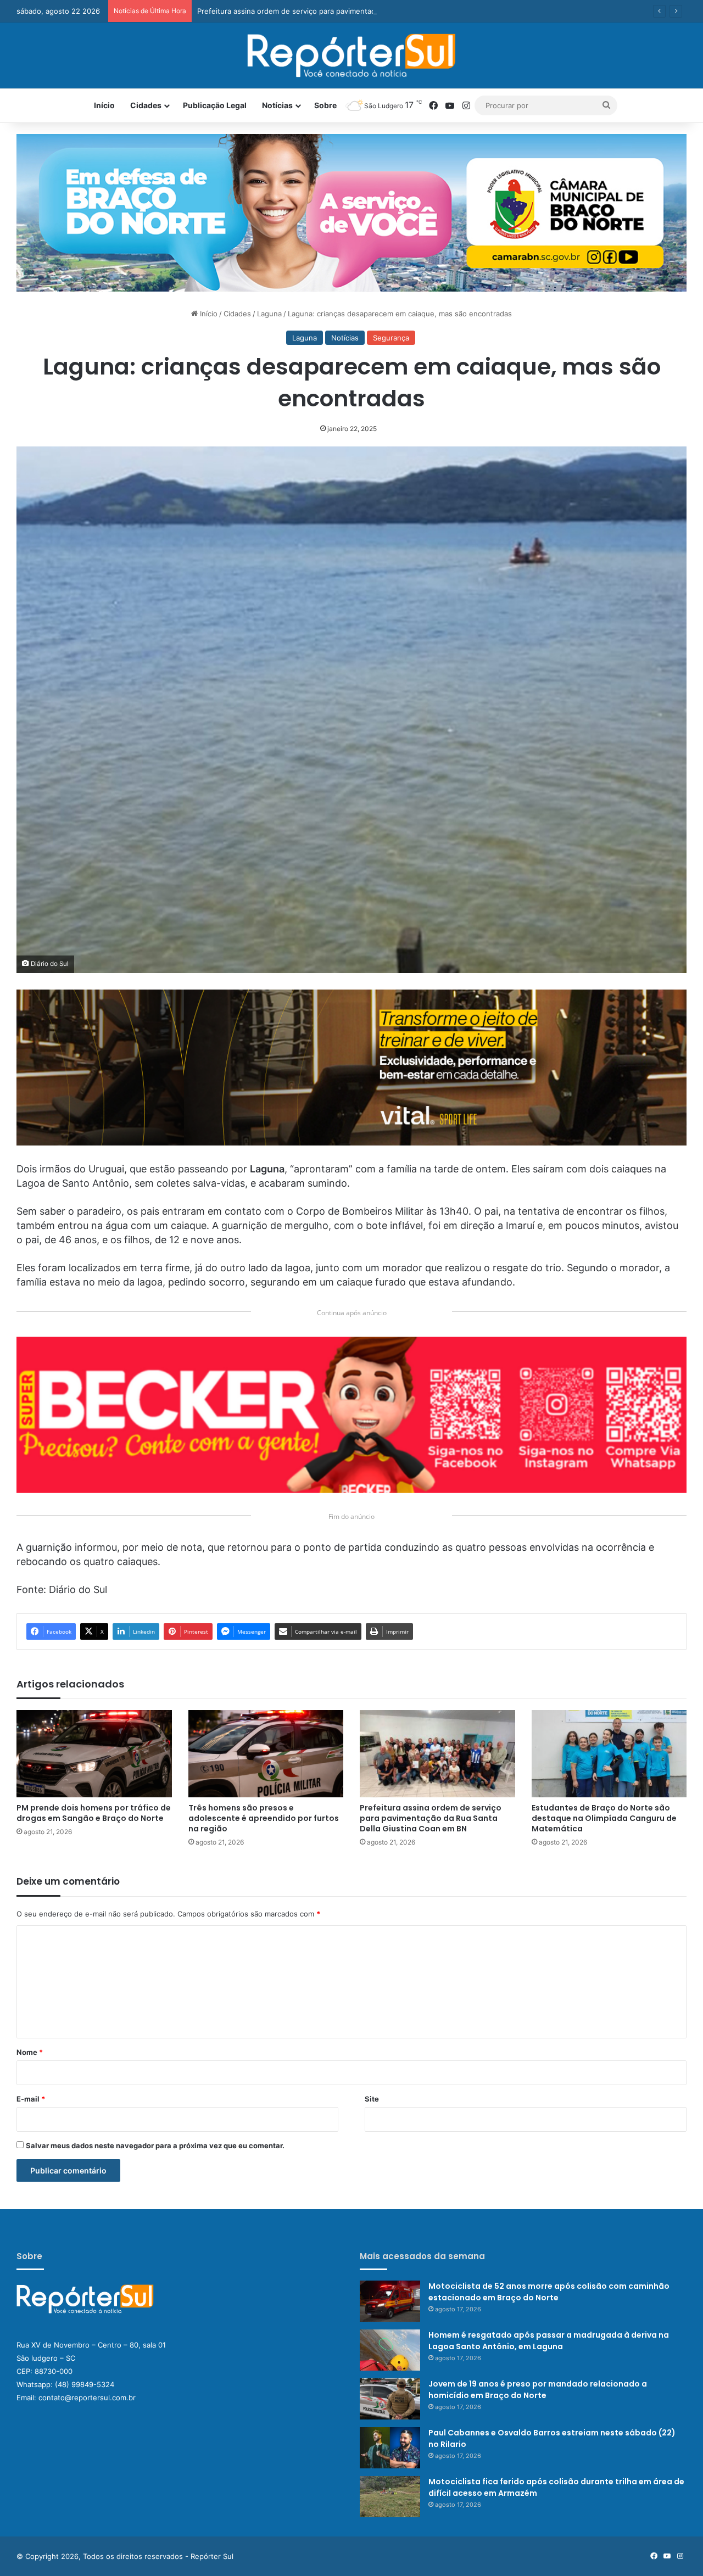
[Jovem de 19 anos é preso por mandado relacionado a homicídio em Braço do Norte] (390, 2399)
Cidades (146, 105)
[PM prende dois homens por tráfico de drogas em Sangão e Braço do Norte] (94, 1754)
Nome (30, 2052)
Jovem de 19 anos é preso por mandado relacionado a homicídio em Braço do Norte (538, 2390)
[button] (351, 213)
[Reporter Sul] (352, 55)
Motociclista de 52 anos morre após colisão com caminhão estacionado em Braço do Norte (549, 2292)
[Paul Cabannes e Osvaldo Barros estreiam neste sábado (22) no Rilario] (390, 2448)
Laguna (269, 314)
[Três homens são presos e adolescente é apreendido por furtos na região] (266, 1754)
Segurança (391, 338)
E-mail (31, 2099)
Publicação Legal (215, 105)
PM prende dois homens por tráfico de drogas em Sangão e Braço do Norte (94, 1813)
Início (104, 105)
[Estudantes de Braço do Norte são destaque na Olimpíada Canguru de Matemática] (609, 1754)
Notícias (277, 105)
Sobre (325, 105)
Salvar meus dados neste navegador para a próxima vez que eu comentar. (155, 2145)
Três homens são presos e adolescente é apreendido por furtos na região (264, 1818)
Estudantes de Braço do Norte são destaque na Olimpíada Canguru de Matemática (604, 1818)
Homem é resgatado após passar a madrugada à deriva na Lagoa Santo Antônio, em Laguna (549, 2341)
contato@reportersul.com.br (87, 2398)
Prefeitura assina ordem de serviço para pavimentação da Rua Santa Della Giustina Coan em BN (360, 11)
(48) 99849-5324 (85, 2384)
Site (372, 2099)
